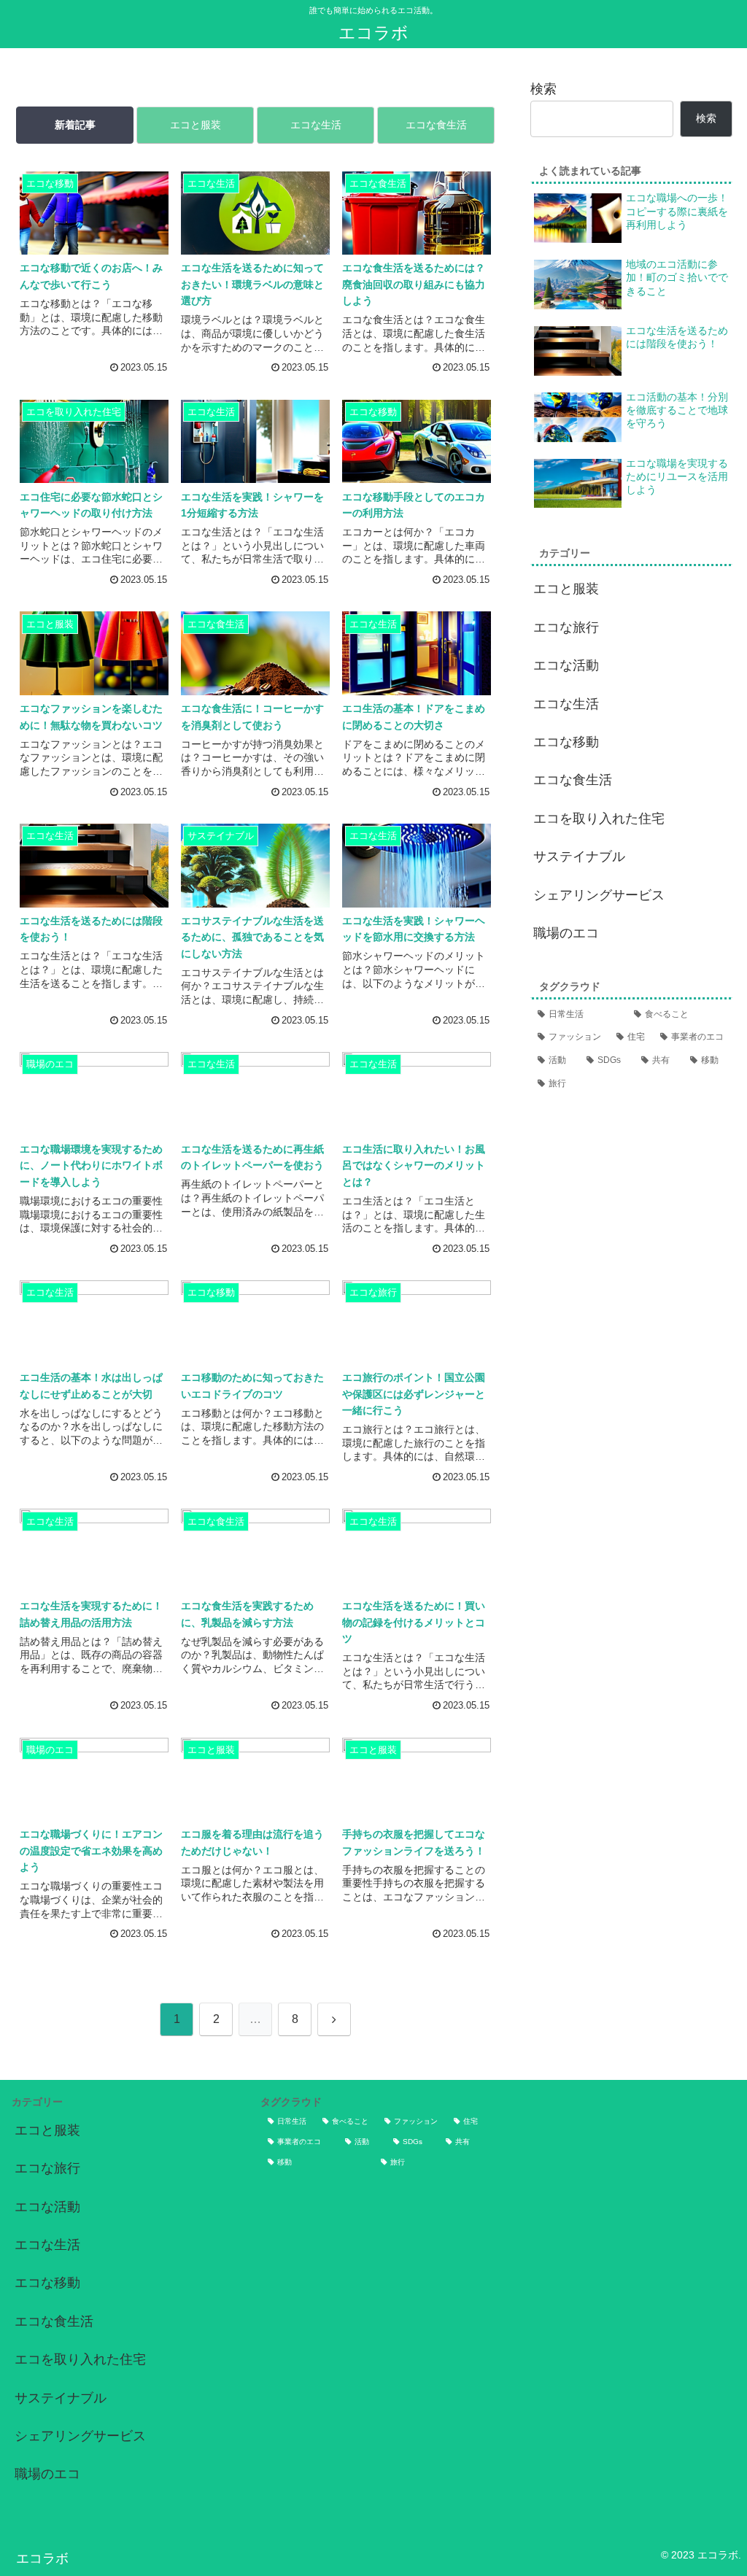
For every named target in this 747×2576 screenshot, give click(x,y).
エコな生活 (316, 125)
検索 (543, 89)
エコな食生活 (436, 125)
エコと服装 (196, 125)
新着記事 (75, 125)
